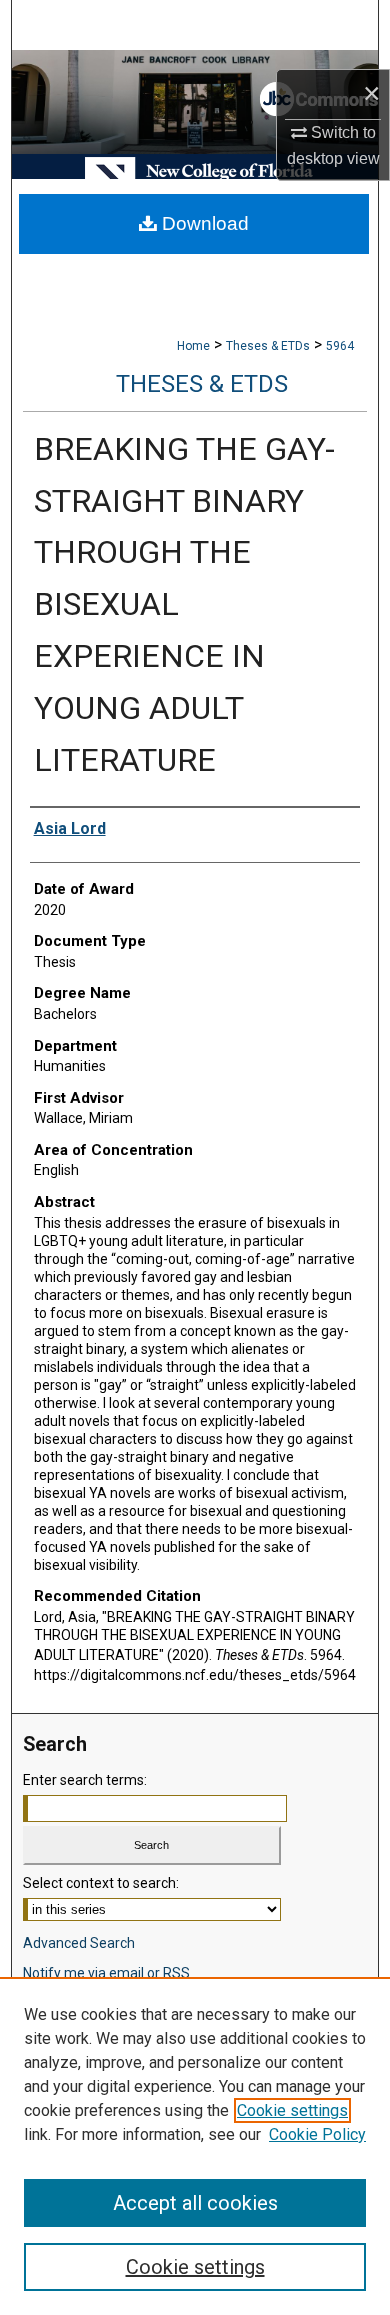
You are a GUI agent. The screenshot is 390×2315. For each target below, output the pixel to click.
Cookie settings (292, 2110)
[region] (195, 2146)
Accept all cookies (195, 2203)
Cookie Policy (317, 2134)
